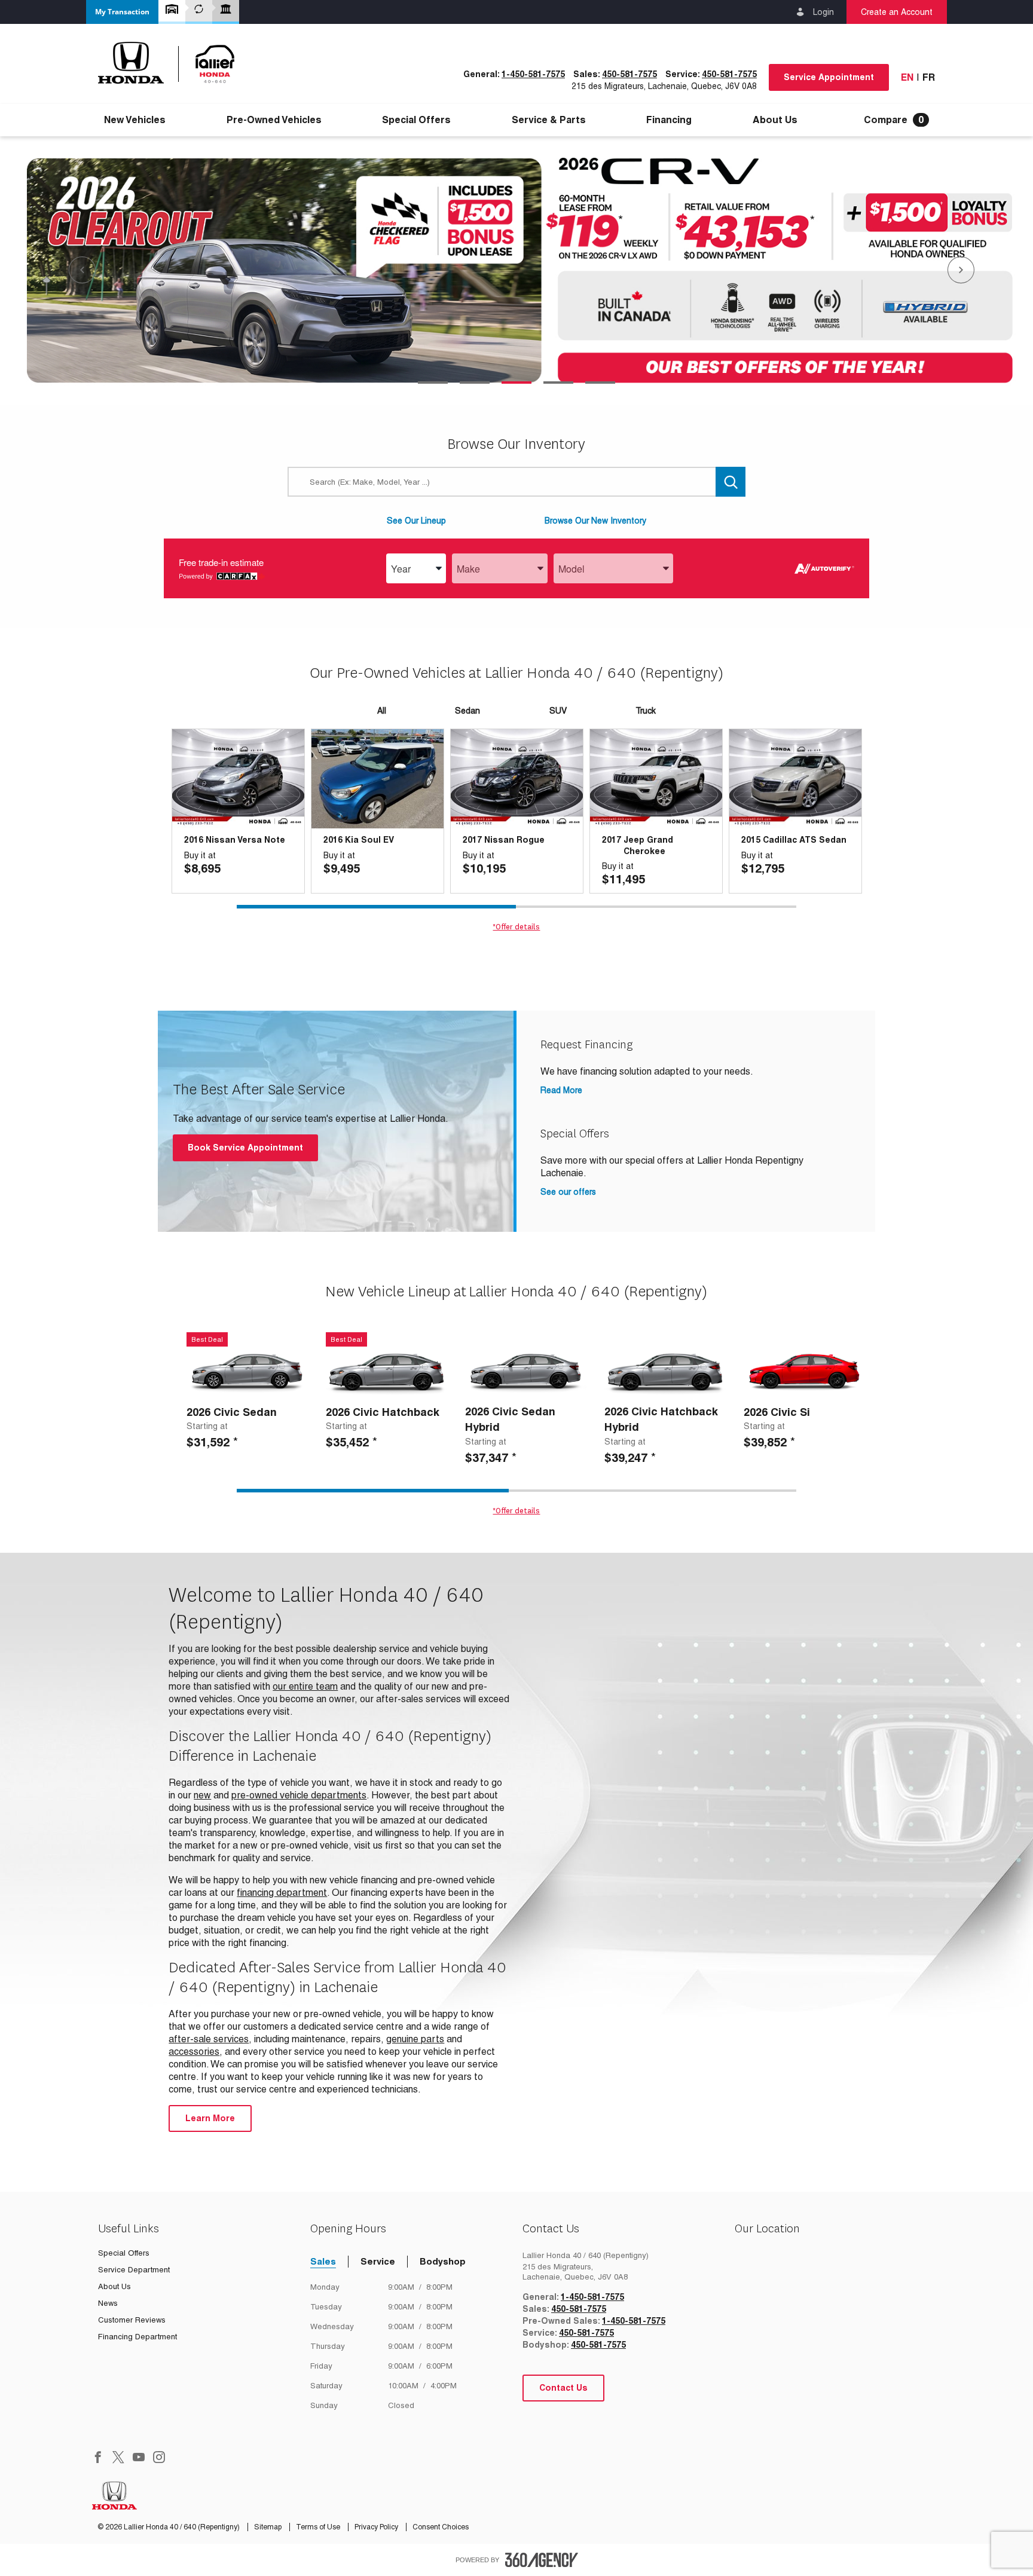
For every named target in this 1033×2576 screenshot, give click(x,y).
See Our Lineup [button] (416, 521)
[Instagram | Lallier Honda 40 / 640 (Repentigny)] (159, 2458)
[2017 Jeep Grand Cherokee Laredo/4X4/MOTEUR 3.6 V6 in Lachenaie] (656, 779)
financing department (282, 1893)
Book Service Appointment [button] (245, 1148)
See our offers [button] (568, 1192)
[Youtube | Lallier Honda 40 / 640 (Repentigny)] (139, 2458)
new (202, 1795)
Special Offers (416, 120)
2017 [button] (472, 840)
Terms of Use (319, 2527)
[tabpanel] (516, 271)
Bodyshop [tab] (443, 2261)
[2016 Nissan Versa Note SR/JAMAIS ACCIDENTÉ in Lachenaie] (238, 779)
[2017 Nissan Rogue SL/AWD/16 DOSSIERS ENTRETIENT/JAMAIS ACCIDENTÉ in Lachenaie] (517, 779)
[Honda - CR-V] (516, 271)
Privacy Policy (377, 2527)
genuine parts (415, 2039)
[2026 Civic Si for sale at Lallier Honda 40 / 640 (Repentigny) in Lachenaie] (804, 1371)
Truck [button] (646, 711)
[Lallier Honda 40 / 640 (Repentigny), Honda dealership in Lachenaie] (173, 63)
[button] (122, 12)
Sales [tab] (323, 2261)
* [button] (236, 1442)
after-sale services (209, 2039)
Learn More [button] (210, 2118)
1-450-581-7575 (533, 74)
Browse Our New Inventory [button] (595, 521)
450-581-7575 (629, 74)
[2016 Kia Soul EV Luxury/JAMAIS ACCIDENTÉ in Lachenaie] (378, 779)
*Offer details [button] (516, 927)
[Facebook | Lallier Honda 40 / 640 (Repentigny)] (98, 2458)
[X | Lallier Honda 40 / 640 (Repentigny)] (118, 2458)
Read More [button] (561, 1090)
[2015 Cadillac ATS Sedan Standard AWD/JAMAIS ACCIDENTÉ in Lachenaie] (795, 779)
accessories (194, 2052)
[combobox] (416, 569)
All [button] (382, 711)
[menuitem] (135, 120)
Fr (929, 77)
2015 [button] (751, 840)
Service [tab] (378, 2261)
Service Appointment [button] (829, 77)
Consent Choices (441, 2527)
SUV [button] (558, 711)
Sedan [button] (467, 711)
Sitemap (269, 2527)
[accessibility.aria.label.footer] (542, 2560)
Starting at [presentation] (207, 1426)
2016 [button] (194, 840)
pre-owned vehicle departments (299, 1795)
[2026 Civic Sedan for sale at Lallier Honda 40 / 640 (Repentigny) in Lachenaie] (247, 1371)
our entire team (305, 1686)
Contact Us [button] (563, 2388)
